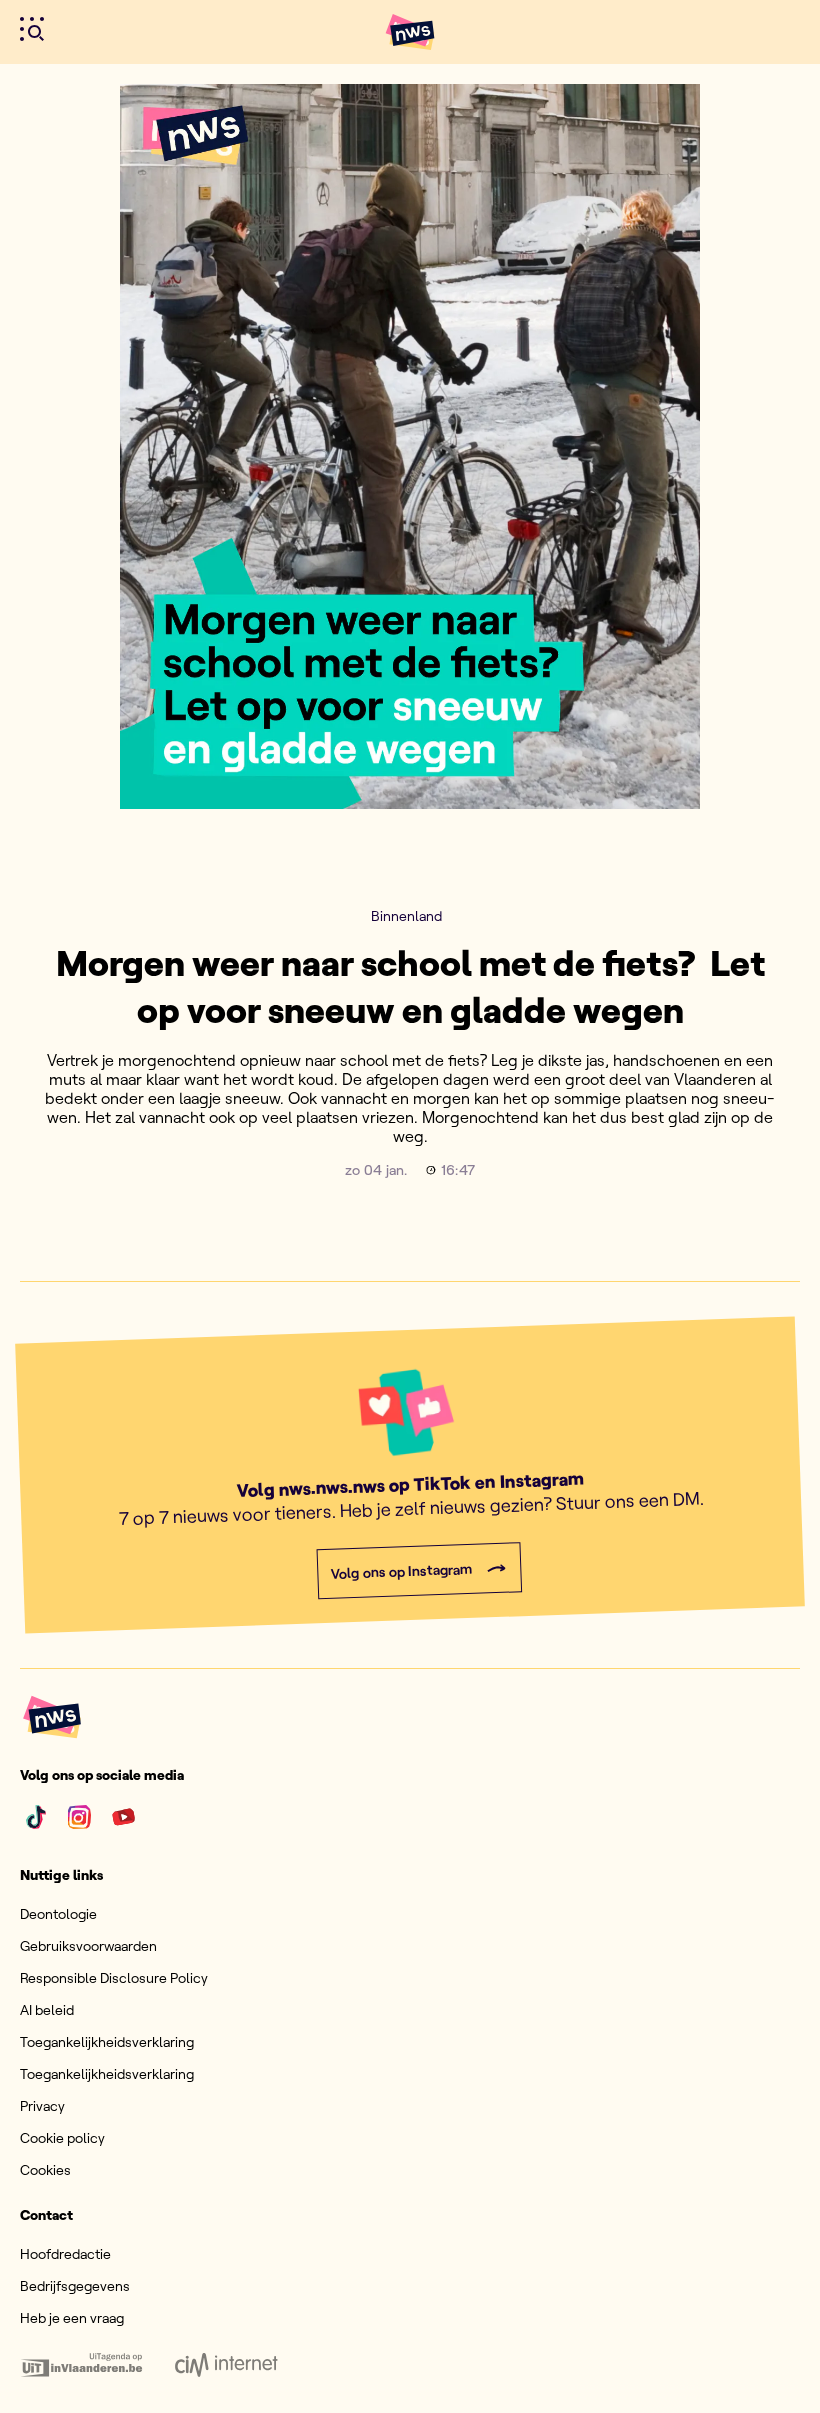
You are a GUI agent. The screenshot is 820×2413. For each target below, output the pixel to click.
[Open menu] (32, 29)
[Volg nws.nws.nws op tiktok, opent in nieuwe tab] (36, 1817)
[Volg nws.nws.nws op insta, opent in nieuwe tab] (80, 1817)
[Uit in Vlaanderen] (81, 2365)
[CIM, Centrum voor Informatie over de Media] (226, 2365)
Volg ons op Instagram (401, 1571)
